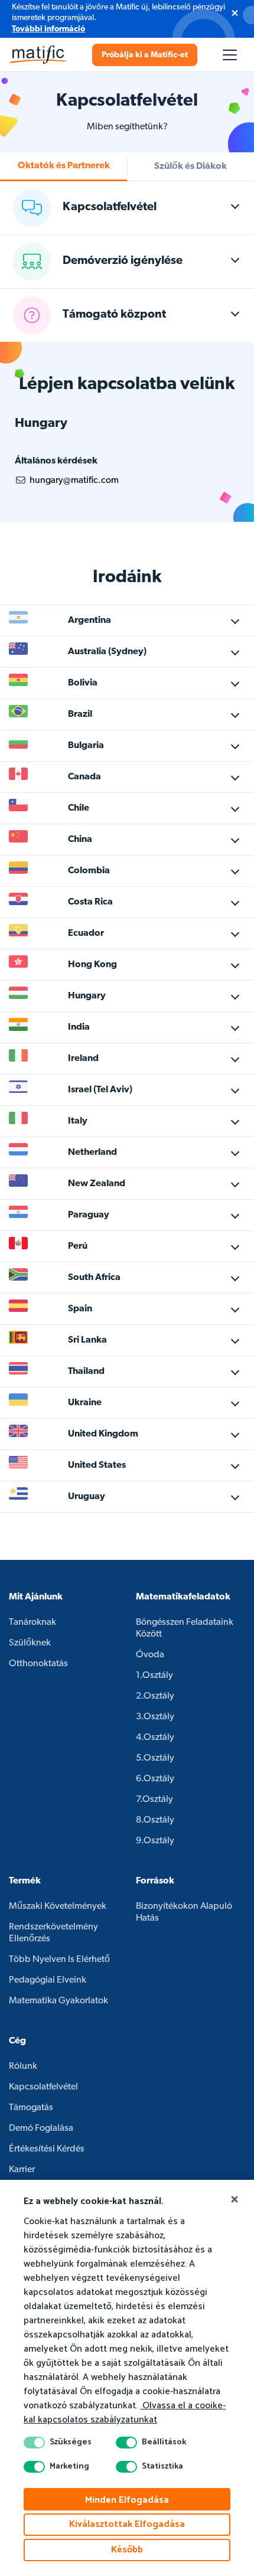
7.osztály (154, 1800)
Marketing (69, 2467)
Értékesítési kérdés (47, 2149)
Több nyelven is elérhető (59, 1960)
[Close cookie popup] (235, 2200)
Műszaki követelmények (58, 1906)
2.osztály (155, 1696)
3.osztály (155, 1717)
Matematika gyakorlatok (58, 2001)
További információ (48, 29)
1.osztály (154, 1676)
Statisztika (162, 2467)
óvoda (150, 1655)
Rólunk (23, 2066)
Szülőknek (30, 1643)
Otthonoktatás (38, 1664)
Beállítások (164, 2443)
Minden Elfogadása (127, 2500)
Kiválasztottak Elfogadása (127, 2524)
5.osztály (155, 1758)
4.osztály (155, 1738)
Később (127, 2550)
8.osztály (155, 1820)
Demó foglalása (41, 2128)
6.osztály (155, 1779)
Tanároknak (32, 1622)
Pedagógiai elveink (48, 1980)
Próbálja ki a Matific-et (145, 55)
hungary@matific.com (74, 481)
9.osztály (155, 1841)
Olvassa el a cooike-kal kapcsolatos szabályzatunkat (125, 2413)
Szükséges (71, 2443)
